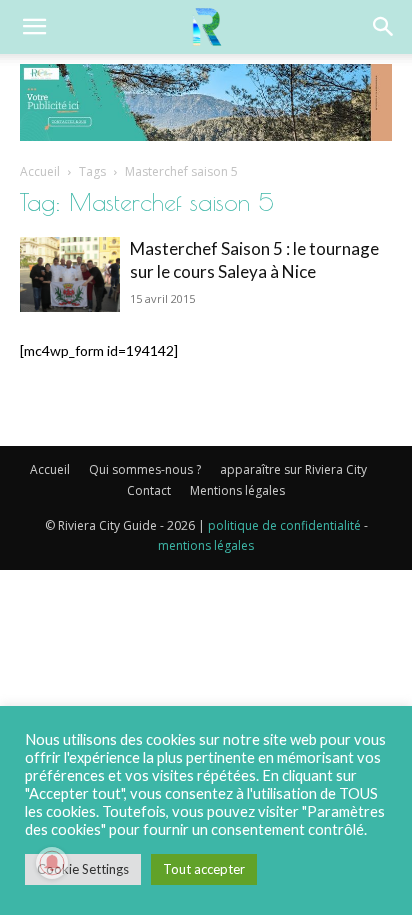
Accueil (40, 171)
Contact (149, 490)
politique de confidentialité (284, 525)
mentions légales (206, 545)
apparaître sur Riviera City (293, 469)
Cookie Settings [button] (83, 869)
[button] (34, 27)
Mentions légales (237, 490)
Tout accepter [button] (204, 869)
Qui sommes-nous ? (145, 469)
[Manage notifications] (52, 863)
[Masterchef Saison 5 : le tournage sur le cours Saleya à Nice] (70, 274)
